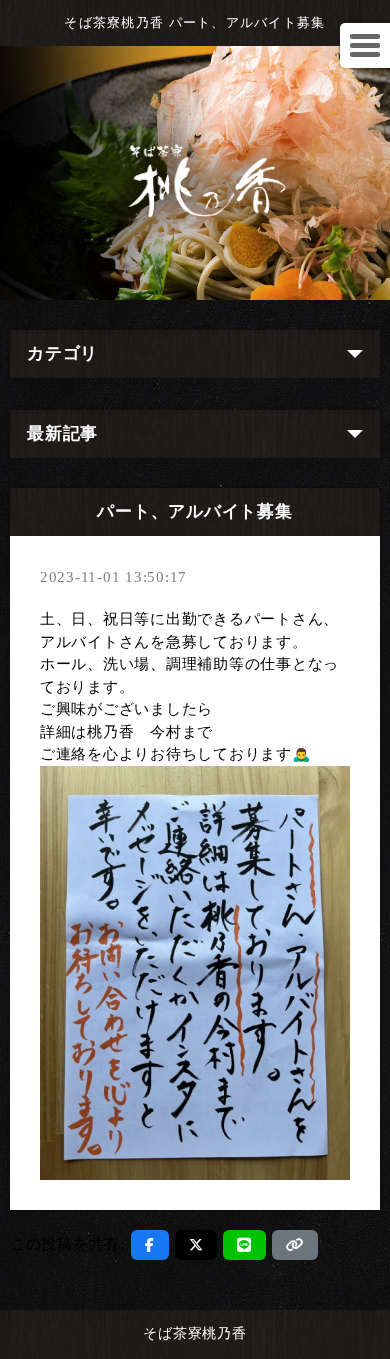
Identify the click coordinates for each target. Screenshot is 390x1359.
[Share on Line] (244, 1245)
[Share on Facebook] (150, 1245)
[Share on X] (196, 1245)
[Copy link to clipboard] (295, 1245)
